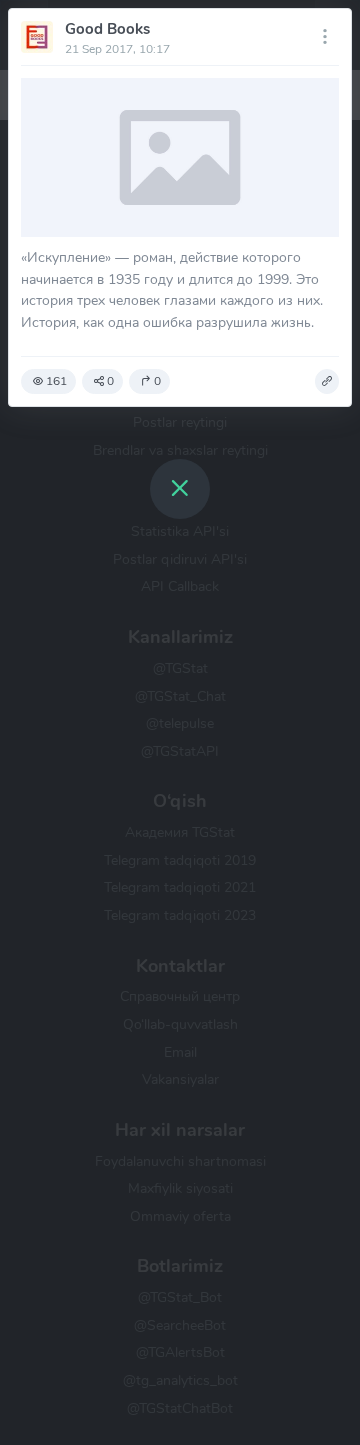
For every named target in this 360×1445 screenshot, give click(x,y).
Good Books (107, 29)
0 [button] (110, 381)
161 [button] (56, 381)
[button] (327, 382)
